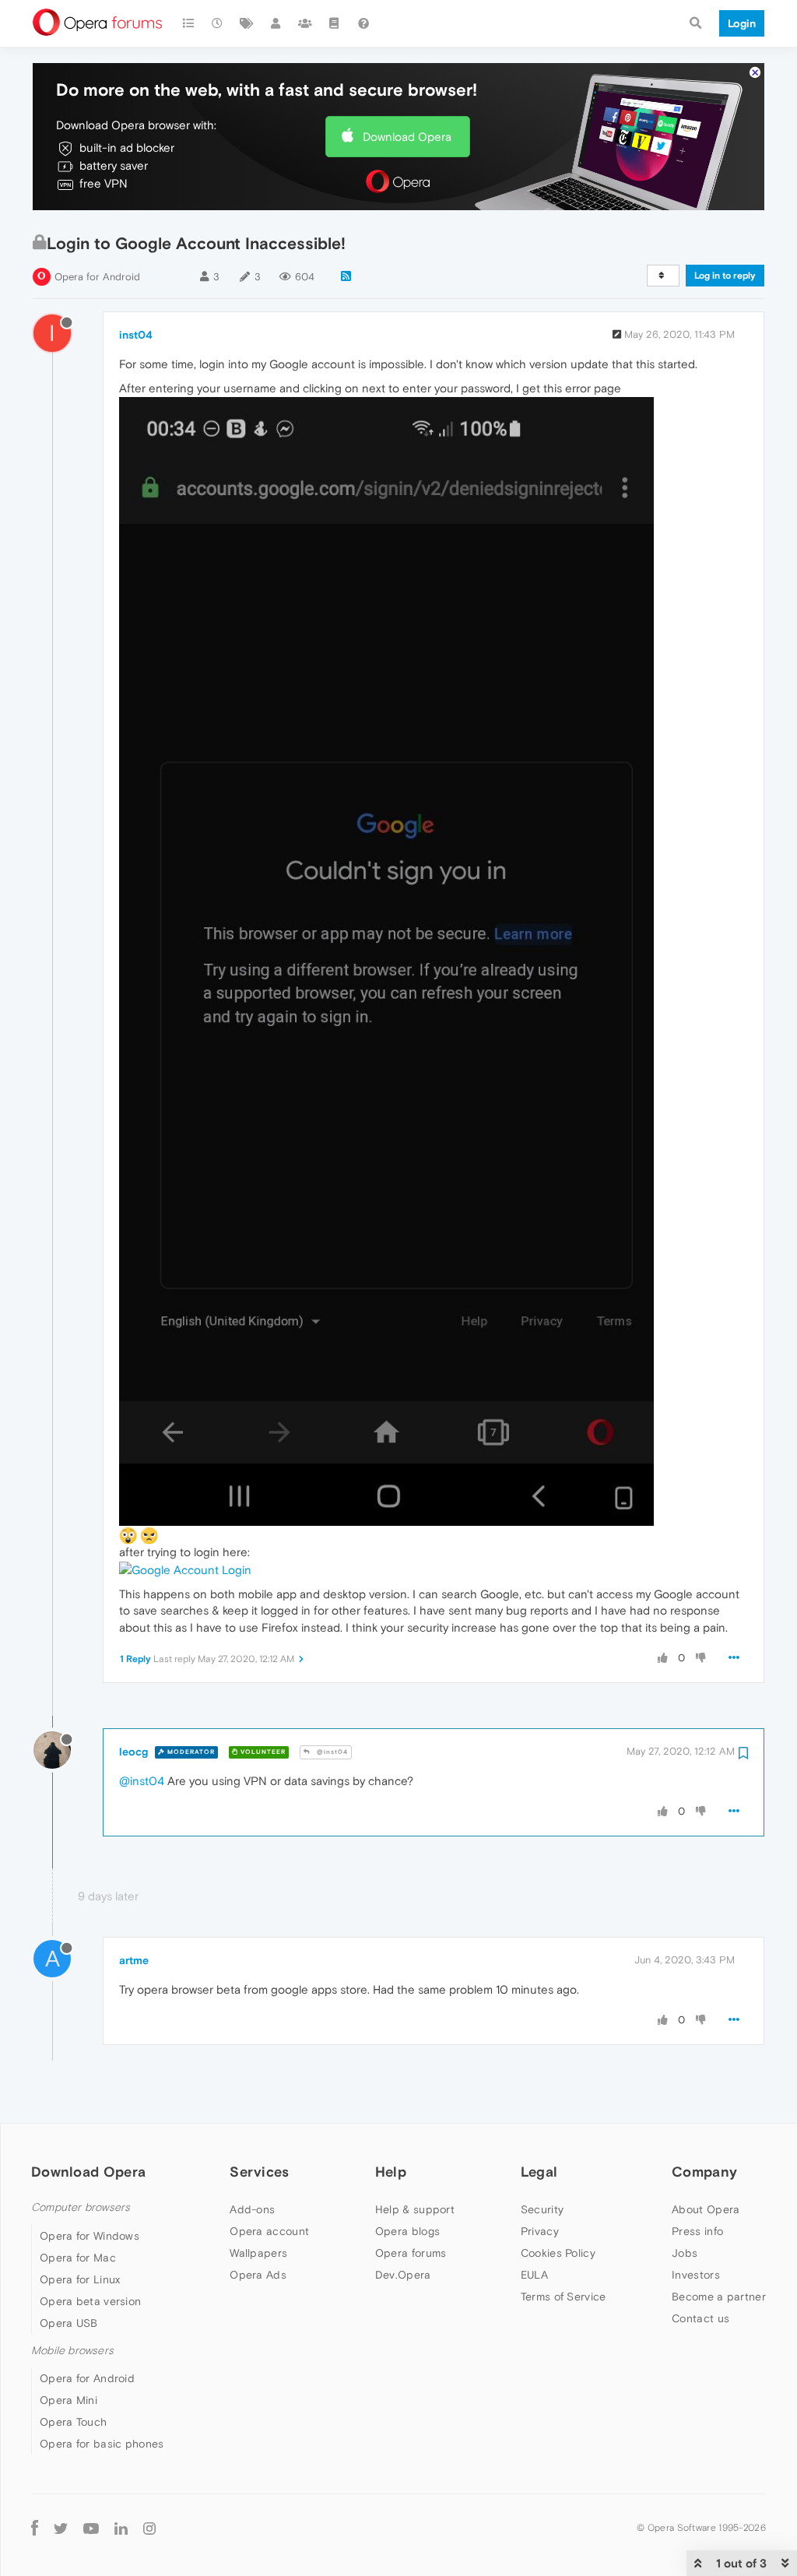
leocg (133, 1752)
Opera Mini (68, 2400)
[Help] (363, 23)
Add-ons (252, 2209)
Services (259, 2172)
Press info (697, 2231)
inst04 (136, 335)
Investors (696, 2275)
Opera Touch (73, 2422)
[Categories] (188, 23)
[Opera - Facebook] (35, 2527)
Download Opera (407, 137)
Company (704, 2172)
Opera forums (411, 2253)
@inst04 (331, 1752)
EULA (534, 2275)
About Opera (706, 2209)
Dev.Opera (403, 2275)
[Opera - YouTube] (91, 2527)
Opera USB (69, 2323)
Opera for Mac (78, 2258)
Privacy (540, 2231)
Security (542, 2209)
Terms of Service (564, 2297)
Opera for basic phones (102, 2444)
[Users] (276, 23)
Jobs (685, 2253)
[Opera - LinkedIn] (121, 2527)
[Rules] (335, 23)
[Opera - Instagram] (149, 2527)
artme (134, 1960)
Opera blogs (407, 2231)
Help (391, 2172)
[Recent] (218, 23)
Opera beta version (90, 2301)
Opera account (269, 2231)
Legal (539, 2172)
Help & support (415, 2209)
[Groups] (305, 23)
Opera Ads (258, 2275)
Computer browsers (81, 2207)
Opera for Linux (80, 2279)
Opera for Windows (90, 2236)
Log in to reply (725, 276)
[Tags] (247, 23)
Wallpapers (258, 2253)
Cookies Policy (558, 2253)
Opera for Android (97, 277)
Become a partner (719, 2297)
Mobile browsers (72, 2351)
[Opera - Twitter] (61, 2527)
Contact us (700, 2318)
